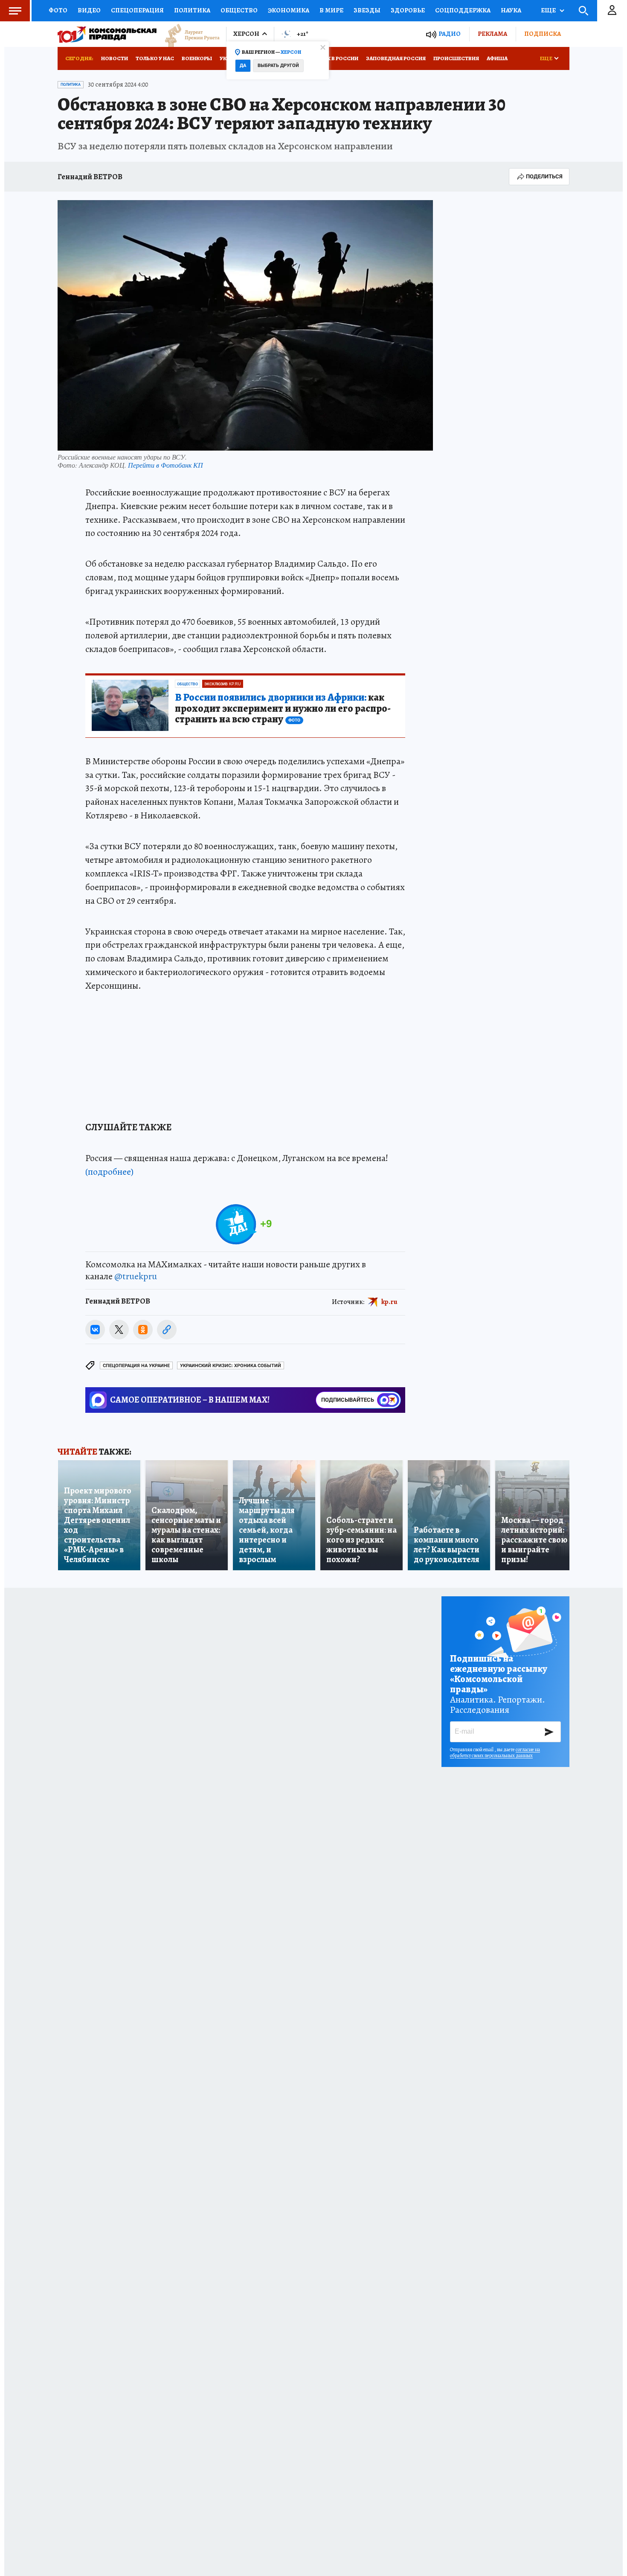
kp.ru (389, 1301)
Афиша (497, 58)
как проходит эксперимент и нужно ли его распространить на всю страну (283, 709)
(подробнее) (109, 1172)
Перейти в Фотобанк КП (165, 465)
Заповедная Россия (396, 58)
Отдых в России (334, 58)
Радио (450, 34)
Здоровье (408, 10)
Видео (89, 10)
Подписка (543, 34)
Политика (192, 10)
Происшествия (456, 58)
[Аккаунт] (612, 11)
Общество (239, 10)
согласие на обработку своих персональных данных (495, 1752)
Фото (58, 10)
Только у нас (155, 58)
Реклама (492, 34)
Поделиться (544, 176)
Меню (15, 11)
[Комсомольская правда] (107, 34)
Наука (511, 10)
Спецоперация (137, 10)
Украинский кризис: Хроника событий (231, 1366)
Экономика (289, 10)
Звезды (367, 10)
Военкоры (197, 58)
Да (243, 65)
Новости (115, 58)
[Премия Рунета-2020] (188, 34)
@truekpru (136, 1276)
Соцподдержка (463, 10)
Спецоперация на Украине (136, 1366)
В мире (331, 10)
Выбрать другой (278, 65)
